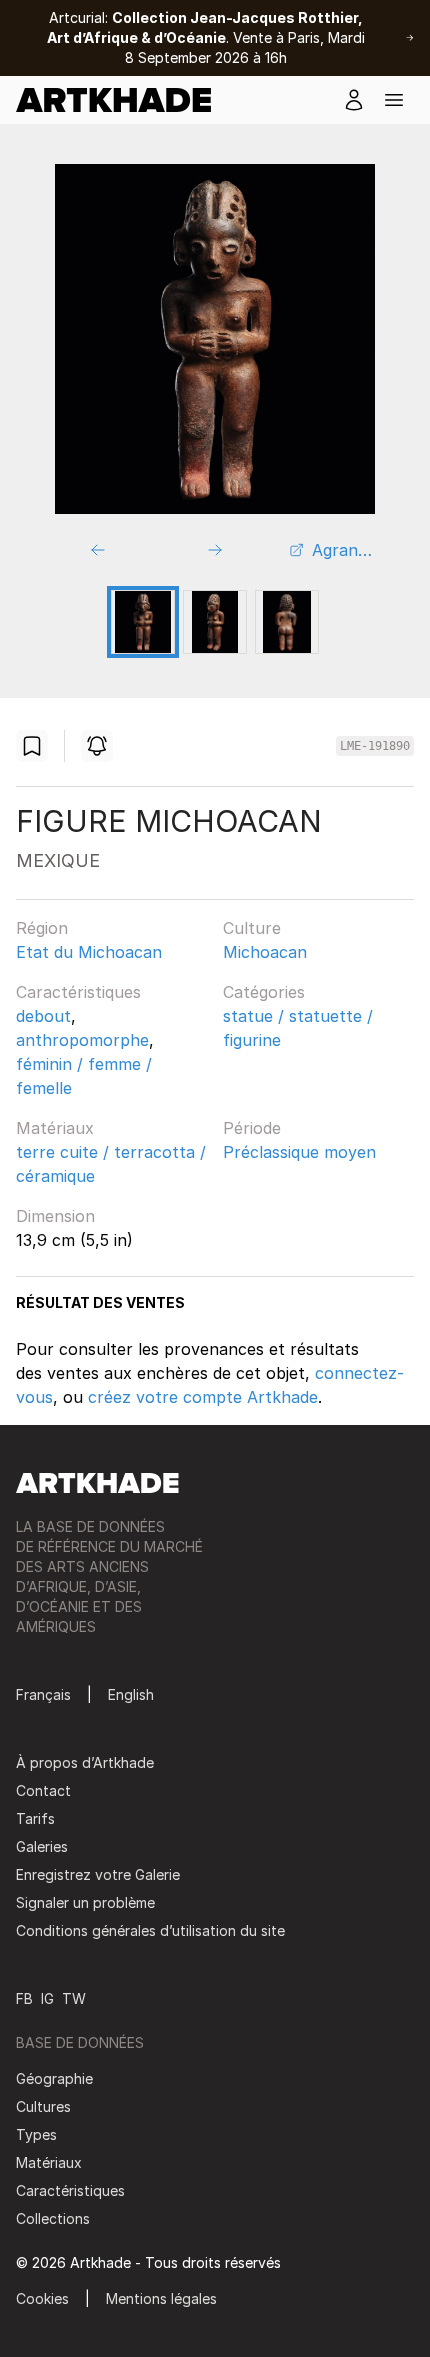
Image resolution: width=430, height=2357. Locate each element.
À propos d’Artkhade (85, 1762)
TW (74, 1998)
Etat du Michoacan (89, 952)
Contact (43, 1790)
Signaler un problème (85, 1902)
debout (43, 1016)
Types (36, 2134)
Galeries (42, 1846)
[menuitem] (121, 100)
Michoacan (265, 952)
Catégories (264, 992)
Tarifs (35, 1818)
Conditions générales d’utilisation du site (150, 1930)
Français (43, 1694)
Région (42, 928)
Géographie (54, 2078)
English (131, 1694)
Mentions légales (161, 2298)
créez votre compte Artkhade (203, 1397)
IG (47, 1998)
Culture (252, 928)
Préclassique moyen (299, 1152)
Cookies (42, 2298)
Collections (53, 2218)
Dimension (55, 1216)
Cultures (43, 2106)
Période (252, 1128)
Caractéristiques (78, 992)
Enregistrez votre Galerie (98, 1874)
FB (24, 1998)
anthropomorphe (82, 1040)
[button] (394, 100)
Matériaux (55, 1128)
